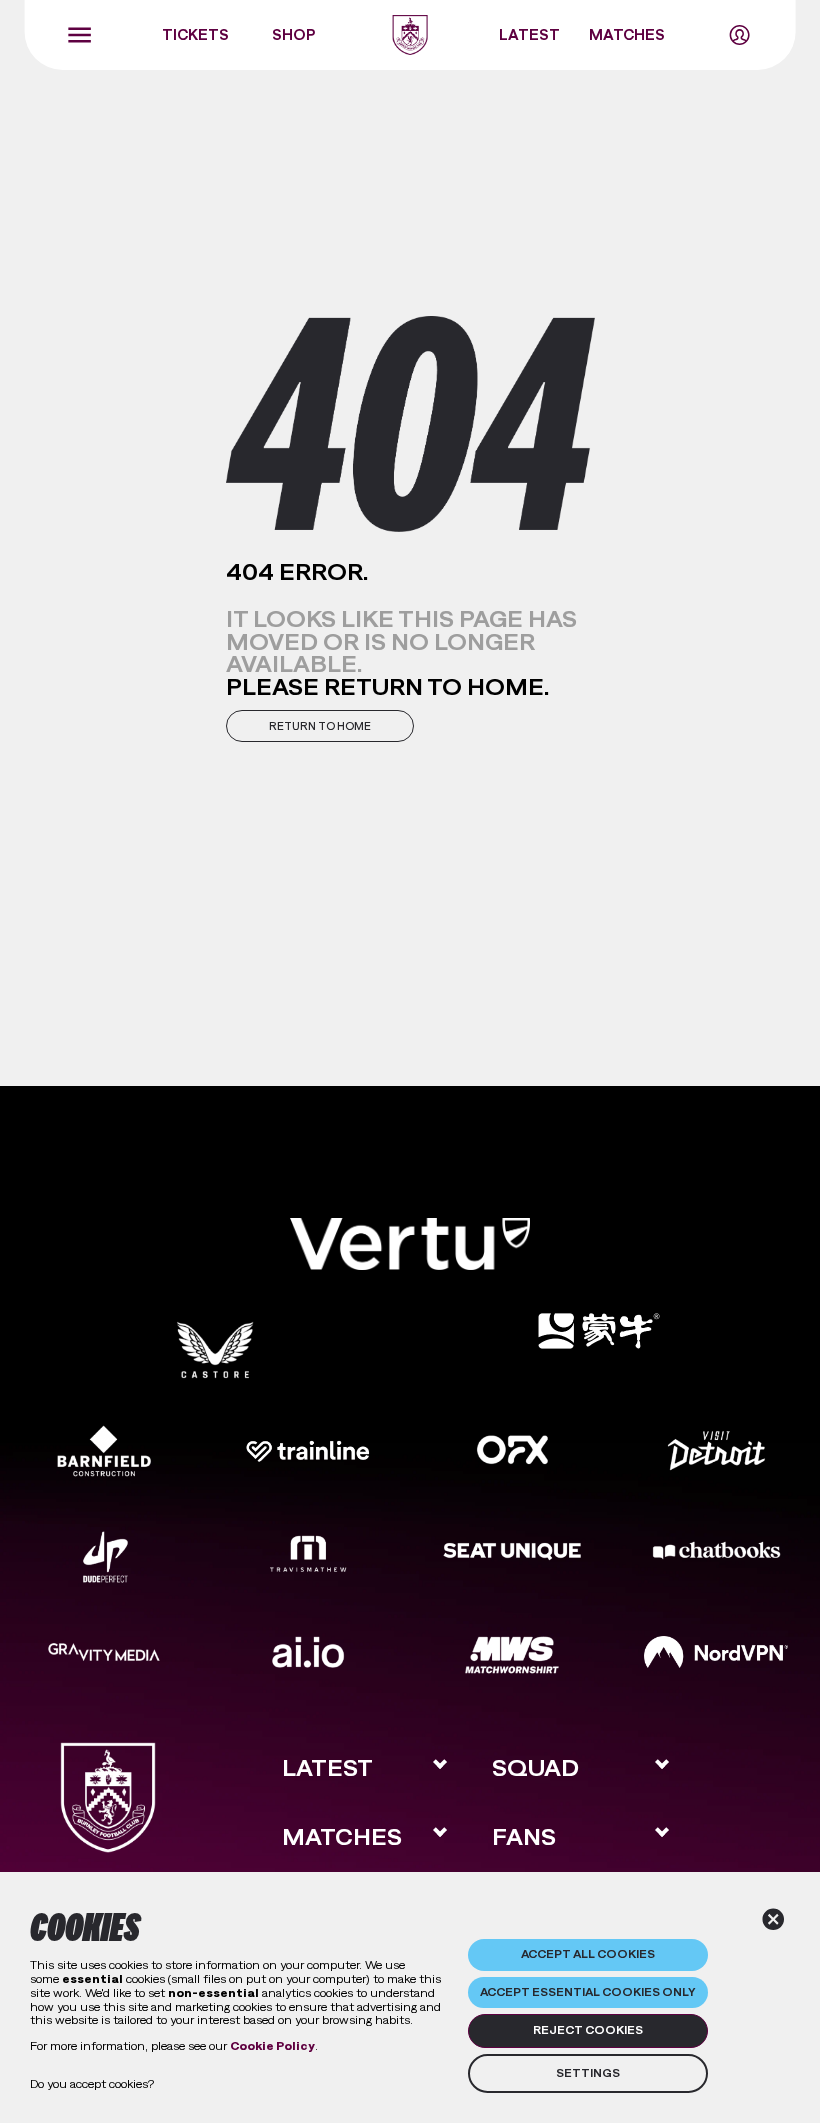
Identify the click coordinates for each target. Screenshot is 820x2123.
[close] (773, 1919)
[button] (320, 726)
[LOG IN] (739, 35)
